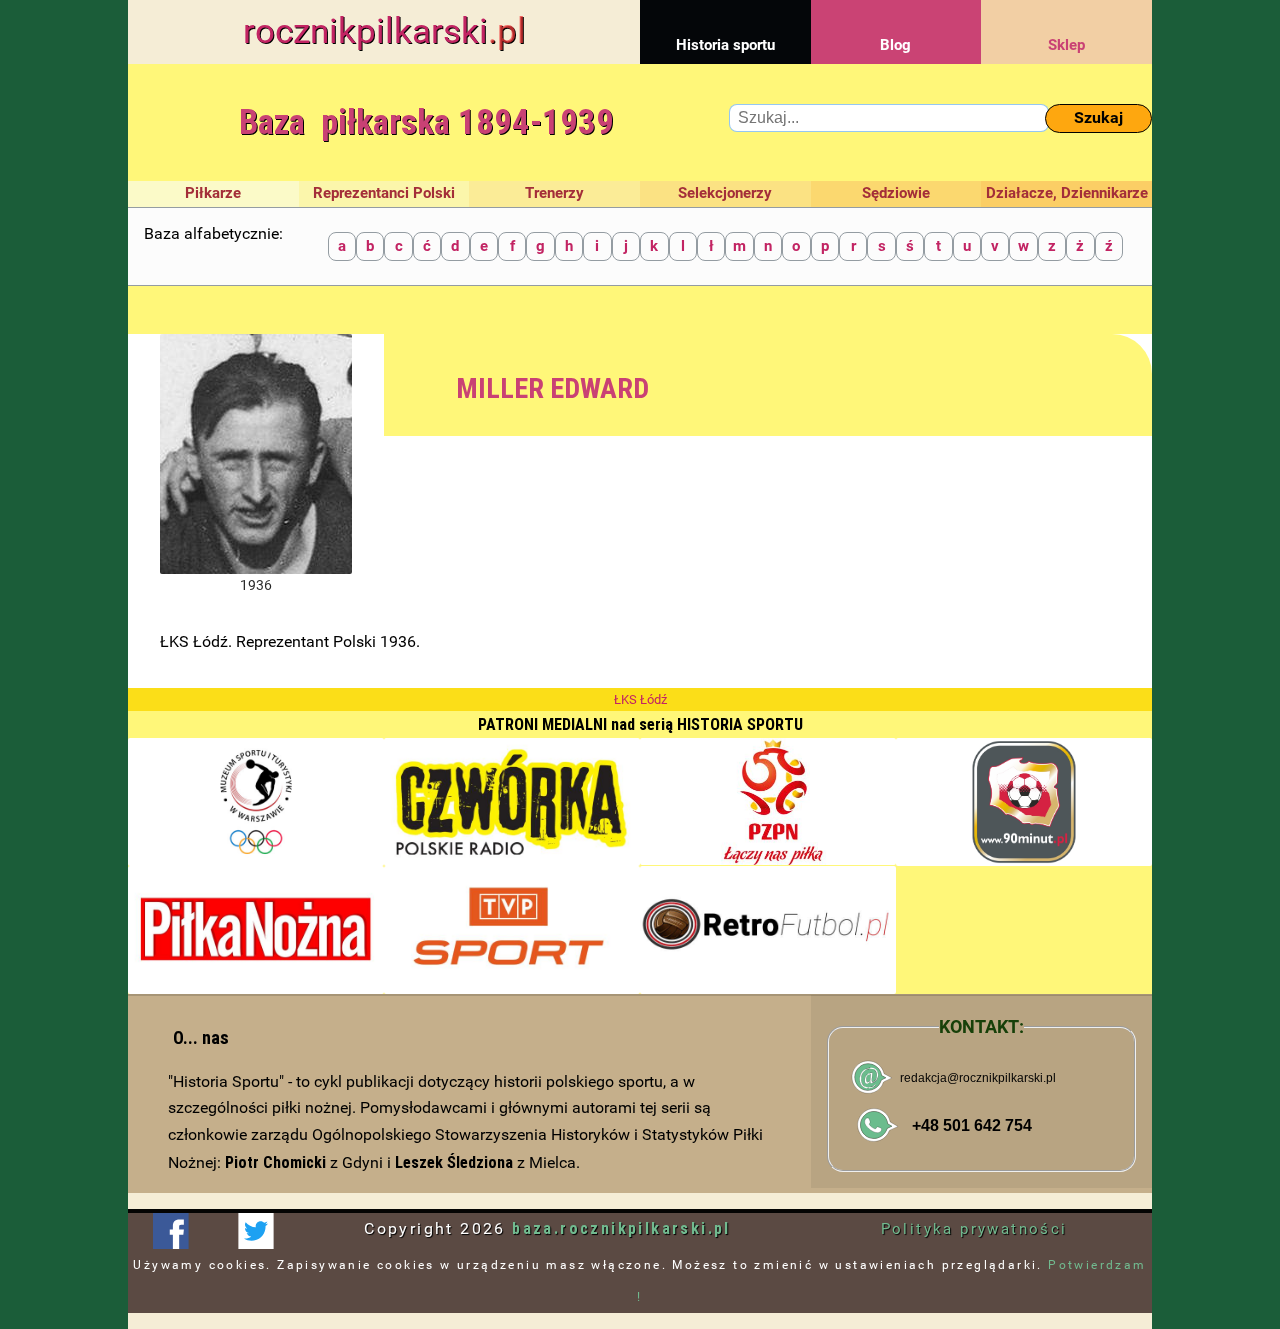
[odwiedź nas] (255, 1231)
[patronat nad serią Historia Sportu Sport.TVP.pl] (512, 930)
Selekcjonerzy (725, 193)
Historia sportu (725, 45)
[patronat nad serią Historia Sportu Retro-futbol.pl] (768, 930)
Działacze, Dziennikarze (1067, 193)
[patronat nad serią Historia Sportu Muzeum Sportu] (256, 802)
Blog (895, 45)
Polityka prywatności (974, 1229)
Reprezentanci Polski (384, 193)
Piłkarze (213, 193)
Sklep (1066, 45)
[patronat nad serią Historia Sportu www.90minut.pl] (1024, 802)
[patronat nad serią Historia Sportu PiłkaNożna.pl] (256, 930)
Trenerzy (554, 193)
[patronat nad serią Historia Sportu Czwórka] (512, 802)
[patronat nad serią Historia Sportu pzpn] (768, 802)
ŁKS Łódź (640, 699)
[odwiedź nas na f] (170, 1231)
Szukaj (1098, 117)
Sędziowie (896, 193)
